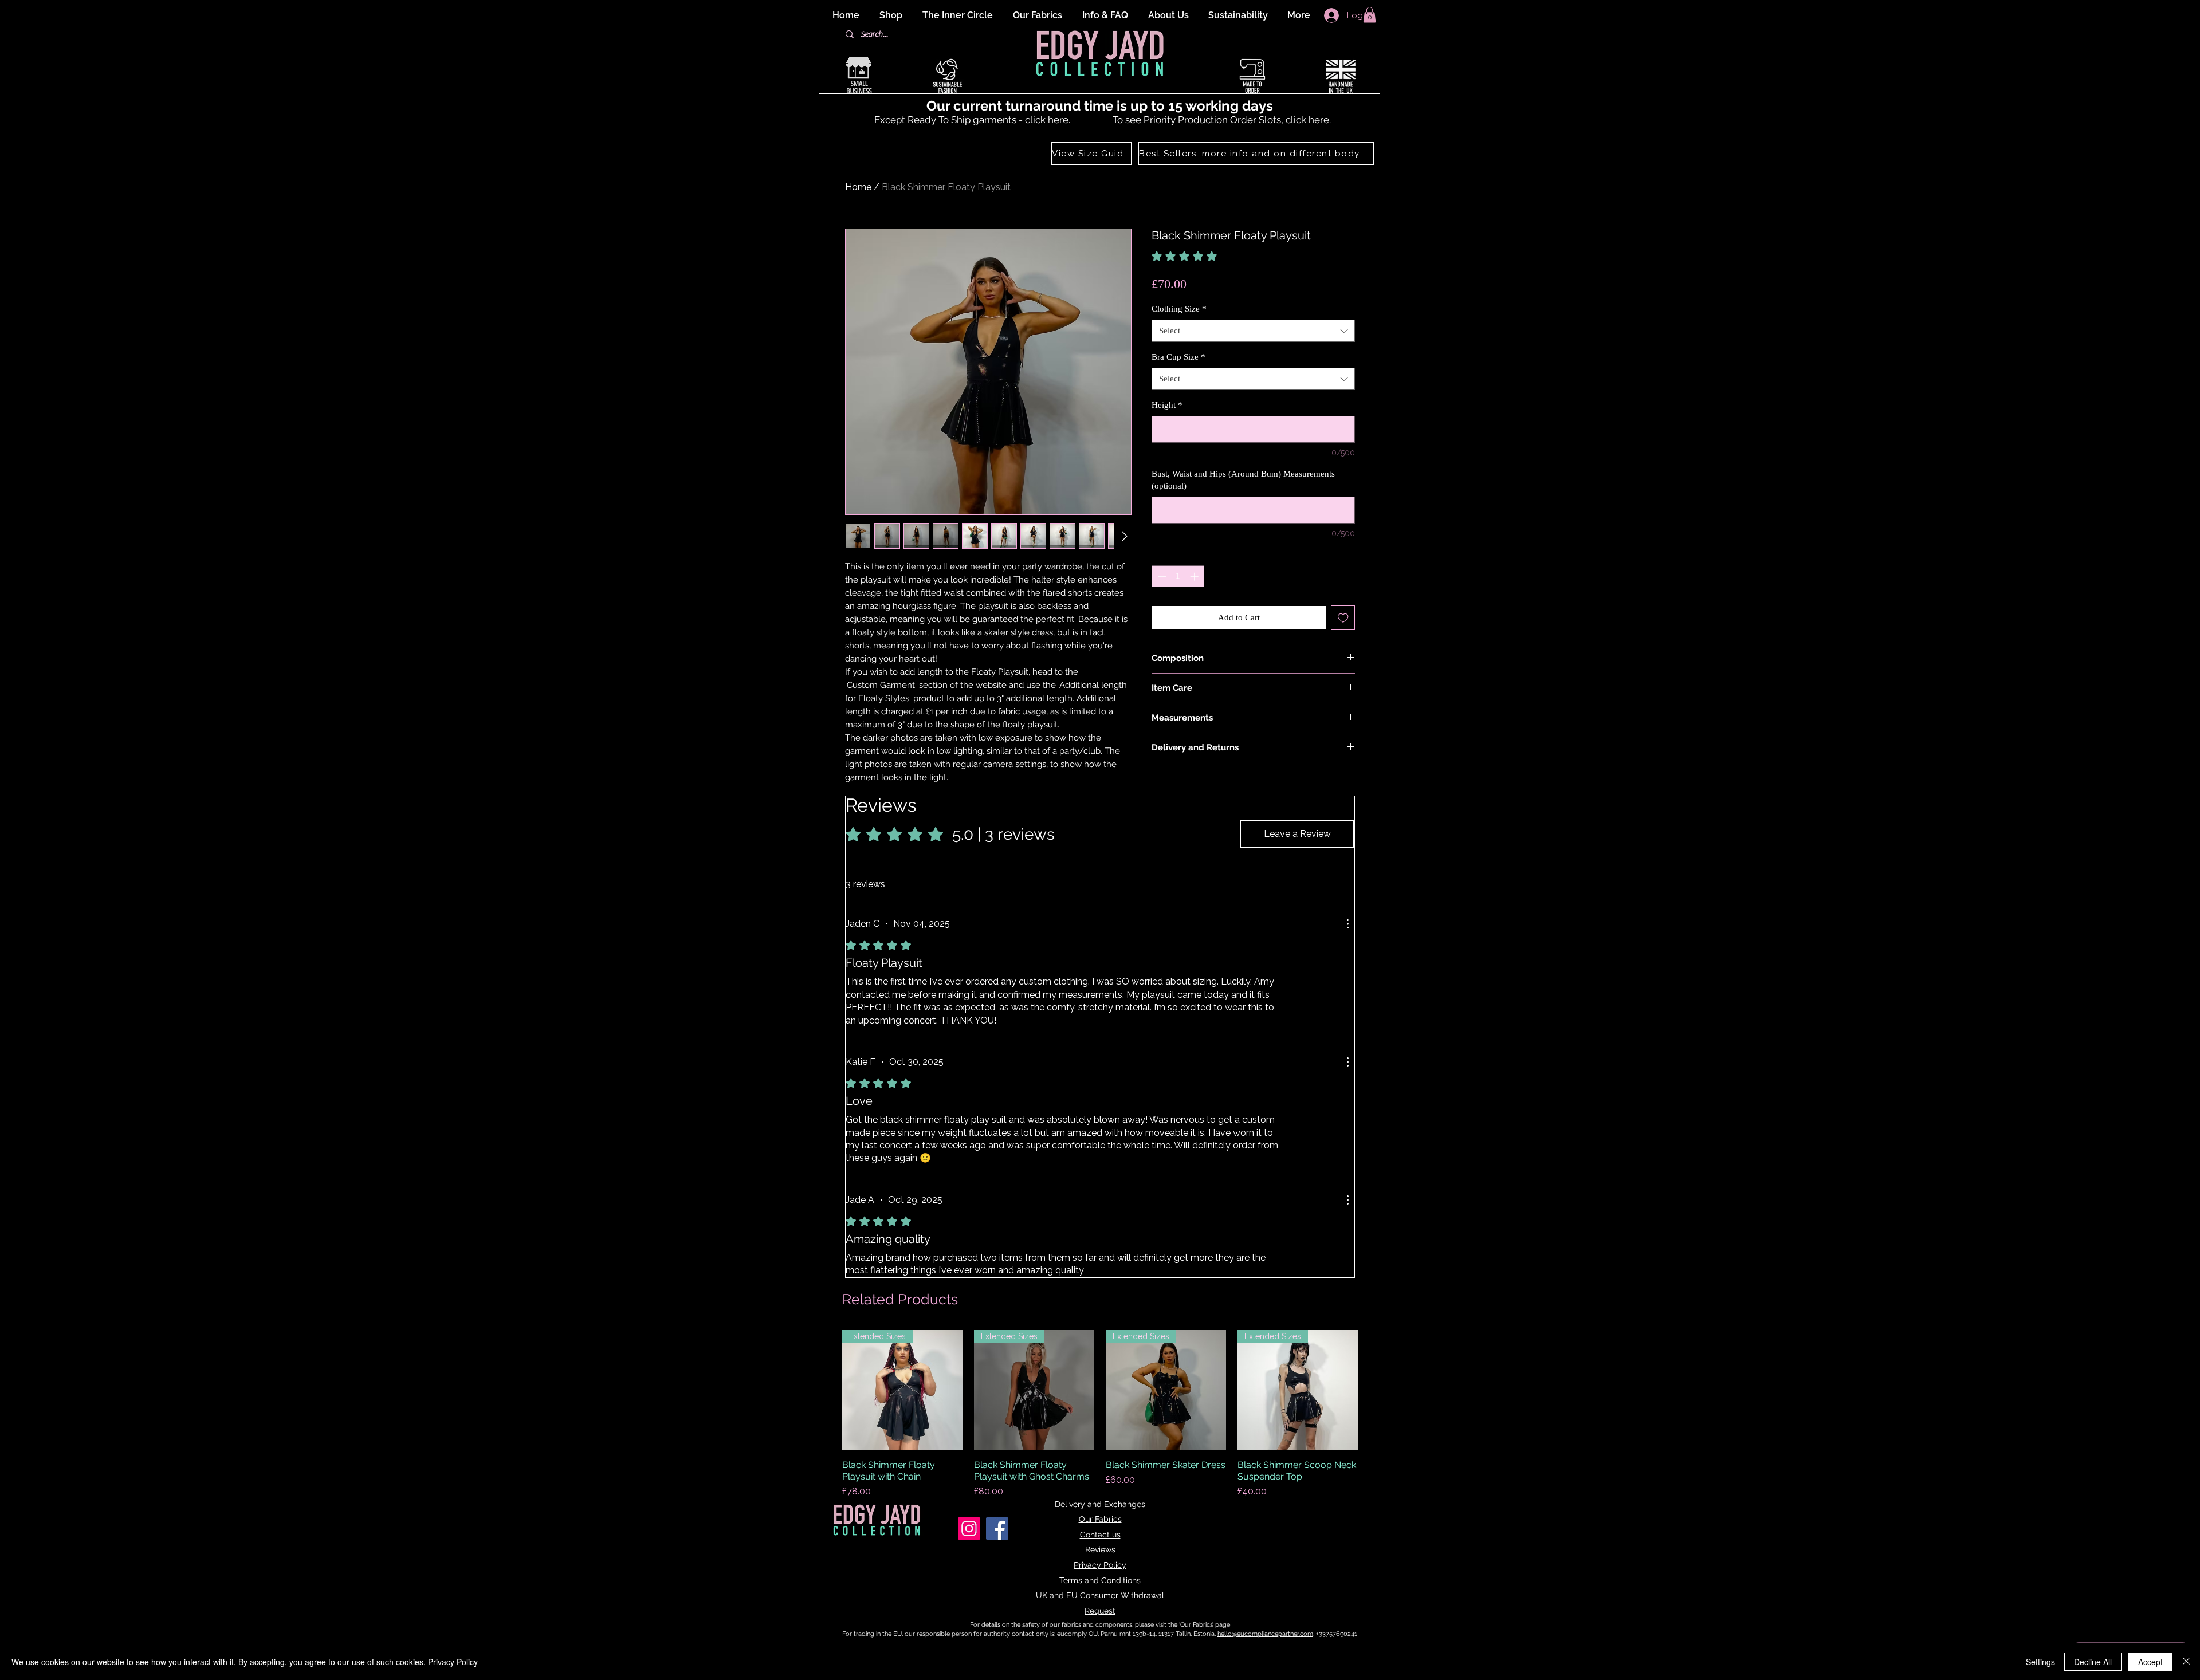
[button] (1370, 15)
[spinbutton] (1178, 577)
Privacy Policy (1100, 1565)
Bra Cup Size (1178, 357)
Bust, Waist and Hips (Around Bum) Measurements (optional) (1243, 480)
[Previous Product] (826, 1390)
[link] (1213, 256)
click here (1047, 120)
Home (858, 187)
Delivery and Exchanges (1100, 1504)
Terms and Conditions (1100, 1580)
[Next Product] (1374, 1390)
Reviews (1100, 1549)
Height (1167, 405)
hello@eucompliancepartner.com (1265, 1634)
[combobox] (1253, 331)
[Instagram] (969, 1528)
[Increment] (1195, 577)
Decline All (2093, 1662)
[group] (1100, 1420)
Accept (2150, 1662)
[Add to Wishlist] (1343, 618)
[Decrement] (1161, 577)
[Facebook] (997, 1528)
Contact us (1100, 1535)
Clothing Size (1179, 309)
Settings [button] (2040, 1662)
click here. (1308, 120)
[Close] (2186, 1662)
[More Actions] (1347, 924)
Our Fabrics (1100, 1519)
